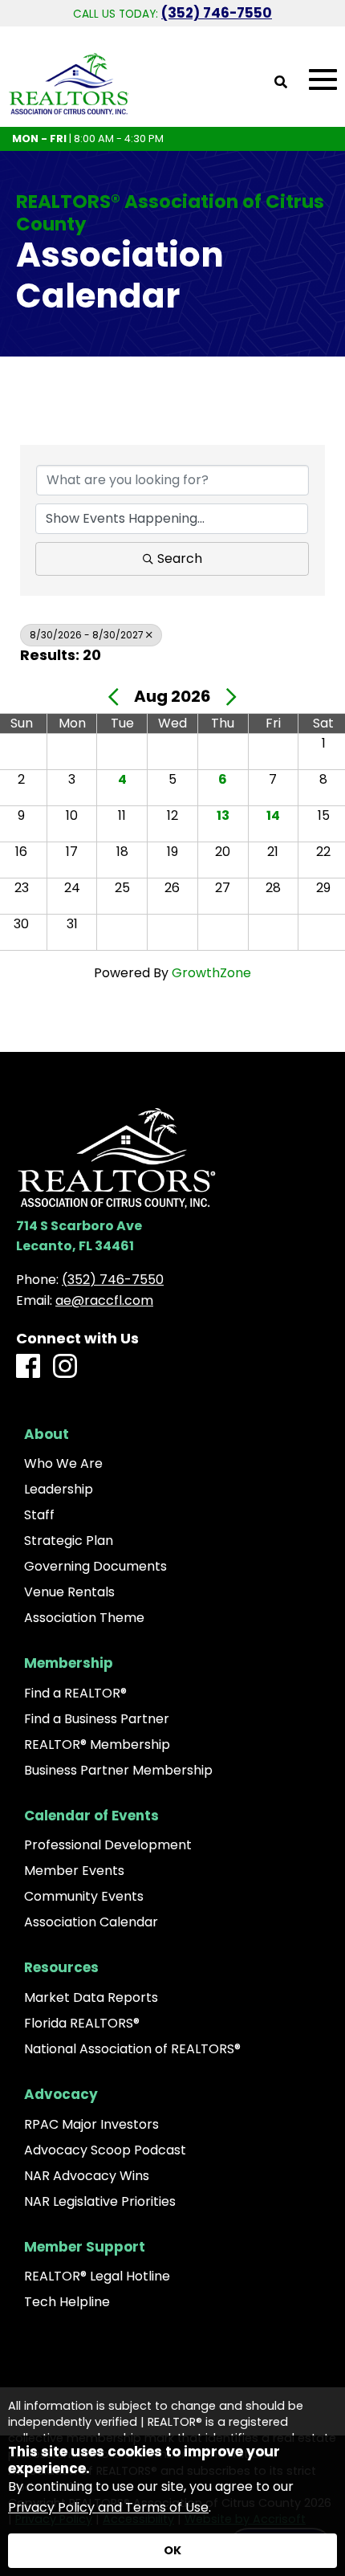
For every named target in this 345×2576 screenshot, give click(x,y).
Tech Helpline (67, 2302)
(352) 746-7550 (217, 13)
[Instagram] (65, 1367)
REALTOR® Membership (97, 1745)
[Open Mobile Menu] (323, 80)
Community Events (84, 1897)
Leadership (59, 1490)
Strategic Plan (69, 1541)
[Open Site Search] (281, 83)
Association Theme (84, 1618)
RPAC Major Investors (91, 2125)
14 (273, 815)
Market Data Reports (91, 1998)
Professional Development (108, 1845)
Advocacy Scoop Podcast (105, 2150)
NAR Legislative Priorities (100, 2202)
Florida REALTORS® (82, 2024)
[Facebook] (28, 1367)
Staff (39, 1515)
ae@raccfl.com (104, 1300)
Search (180, 558)
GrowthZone (211, 973)
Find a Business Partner (97, 1719)
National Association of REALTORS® (132, 2049)
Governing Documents (95, 1567)
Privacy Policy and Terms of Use (108, 2507)
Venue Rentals (69, 1592)
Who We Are (63, 1464)
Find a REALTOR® (75, 1694)
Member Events (74, 1871)
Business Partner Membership (118, 1771)
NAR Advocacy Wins (87, 2176)
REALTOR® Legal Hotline (97, 2276)
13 (223, 815)
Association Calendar (91, 1922)
